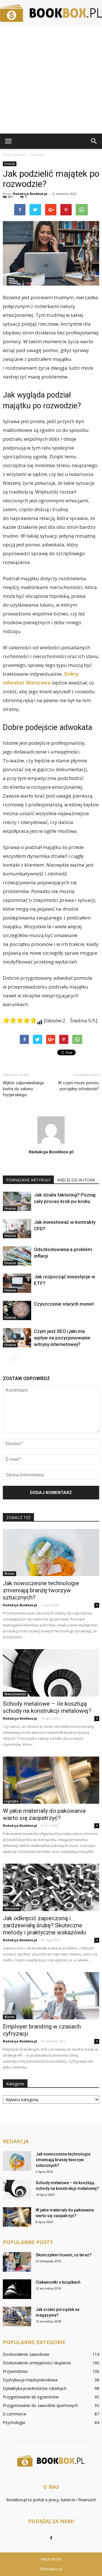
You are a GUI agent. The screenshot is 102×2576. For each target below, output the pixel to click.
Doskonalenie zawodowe (26, 2354)
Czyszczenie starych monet (64, 1304)
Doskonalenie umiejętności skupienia (37, 2363)
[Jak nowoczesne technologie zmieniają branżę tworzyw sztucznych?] (51, 1553)
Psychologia (14, 2422)
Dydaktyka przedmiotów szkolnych (35, 2388)
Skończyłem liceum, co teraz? (64, 2255)
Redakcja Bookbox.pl (30, 194)
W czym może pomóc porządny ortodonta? (79, 1086)
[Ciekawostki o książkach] (17, 2289)
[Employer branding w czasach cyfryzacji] (51, 1996)
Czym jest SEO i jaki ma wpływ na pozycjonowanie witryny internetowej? (62, 1338)
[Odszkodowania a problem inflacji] (17, 1256)
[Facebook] (51, 2538)
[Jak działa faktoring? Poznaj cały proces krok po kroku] (17, 1201)
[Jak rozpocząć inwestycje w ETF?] (17, 1283)
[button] (94, 141)
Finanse (10, 164)
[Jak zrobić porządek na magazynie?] (17, 2316)
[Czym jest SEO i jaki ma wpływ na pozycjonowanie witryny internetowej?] (17, 1338)
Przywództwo (15, 2371)
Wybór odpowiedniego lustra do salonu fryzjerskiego (24, 1089)
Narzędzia (12, 1909)
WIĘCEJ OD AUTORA (76, 1180)
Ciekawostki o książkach (58, 2282)
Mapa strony (51, 2559)
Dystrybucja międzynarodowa (30, 2380)
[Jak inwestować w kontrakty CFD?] (17, 1229)
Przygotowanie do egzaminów (31, 2397)
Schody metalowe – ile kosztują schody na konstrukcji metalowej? (47, 1707)
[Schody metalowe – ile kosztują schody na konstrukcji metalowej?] (51, 1673)
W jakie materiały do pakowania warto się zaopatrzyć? (44, 1814)
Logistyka (11, 1801)
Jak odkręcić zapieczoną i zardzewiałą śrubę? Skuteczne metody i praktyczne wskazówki (44, 1925)
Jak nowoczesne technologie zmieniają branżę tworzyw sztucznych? (41, 1590)
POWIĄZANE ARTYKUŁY (28, 1180)
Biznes (9, 1574)
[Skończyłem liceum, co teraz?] (17, 2262)
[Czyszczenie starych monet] (17, 1311)
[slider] (20, 1020)
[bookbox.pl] (51, 13)
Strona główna (14, 155)
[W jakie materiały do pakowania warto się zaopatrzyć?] (51, 1780)
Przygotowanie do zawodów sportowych (40, 2405)
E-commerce (15, 2414)
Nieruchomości (15, 1694)
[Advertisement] (51, 80)
